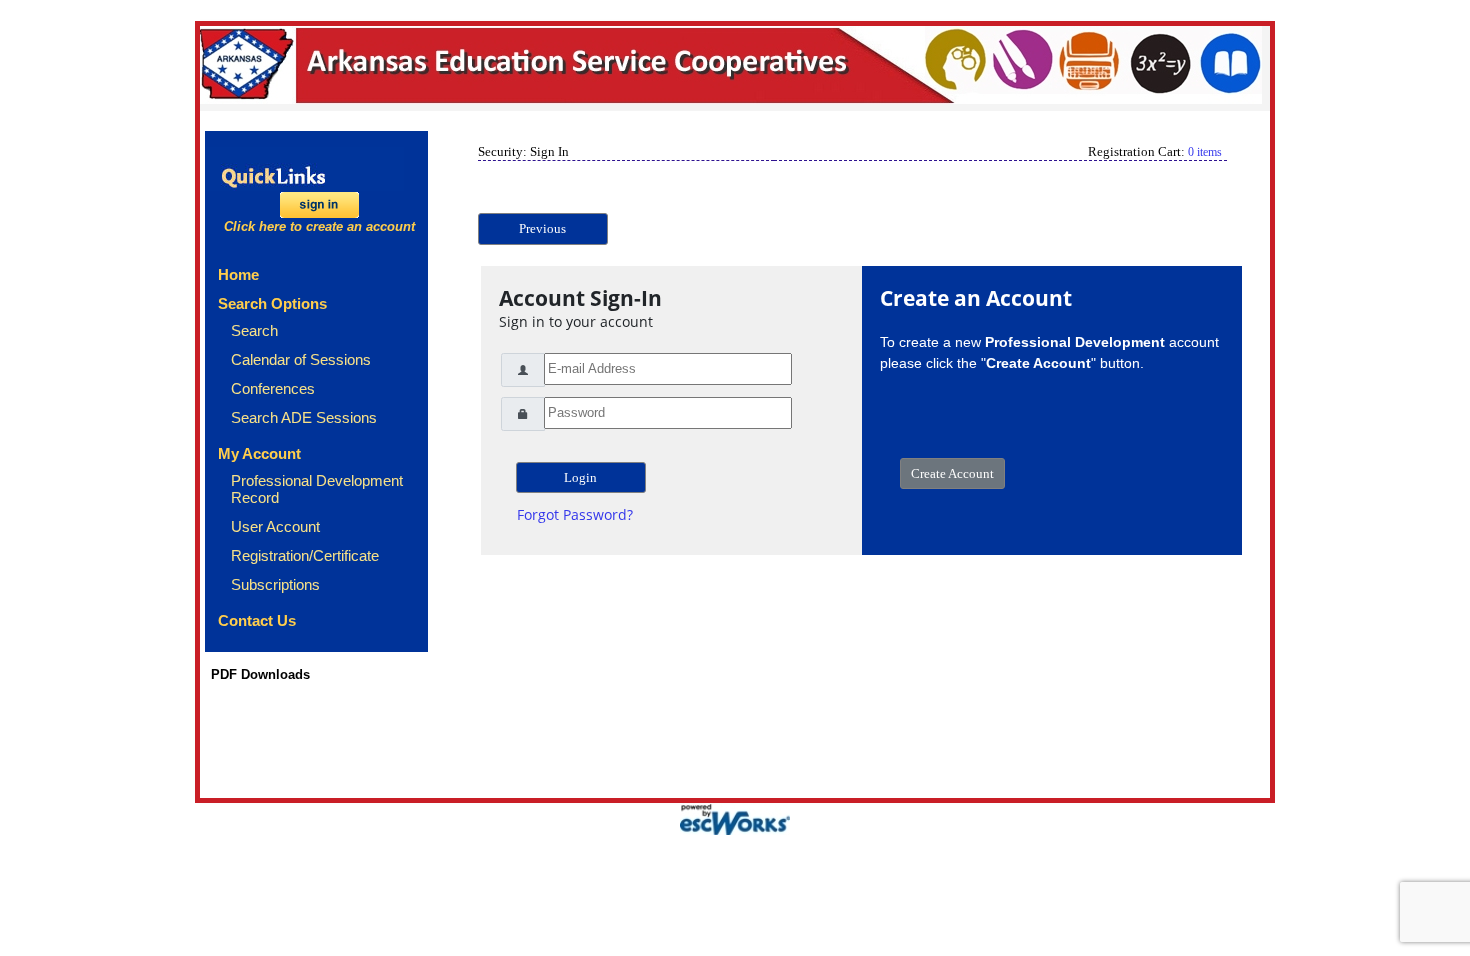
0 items (1205, 152)
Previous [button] (542, 228)
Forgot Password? (575, 514)
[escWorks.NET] (735, 817)
